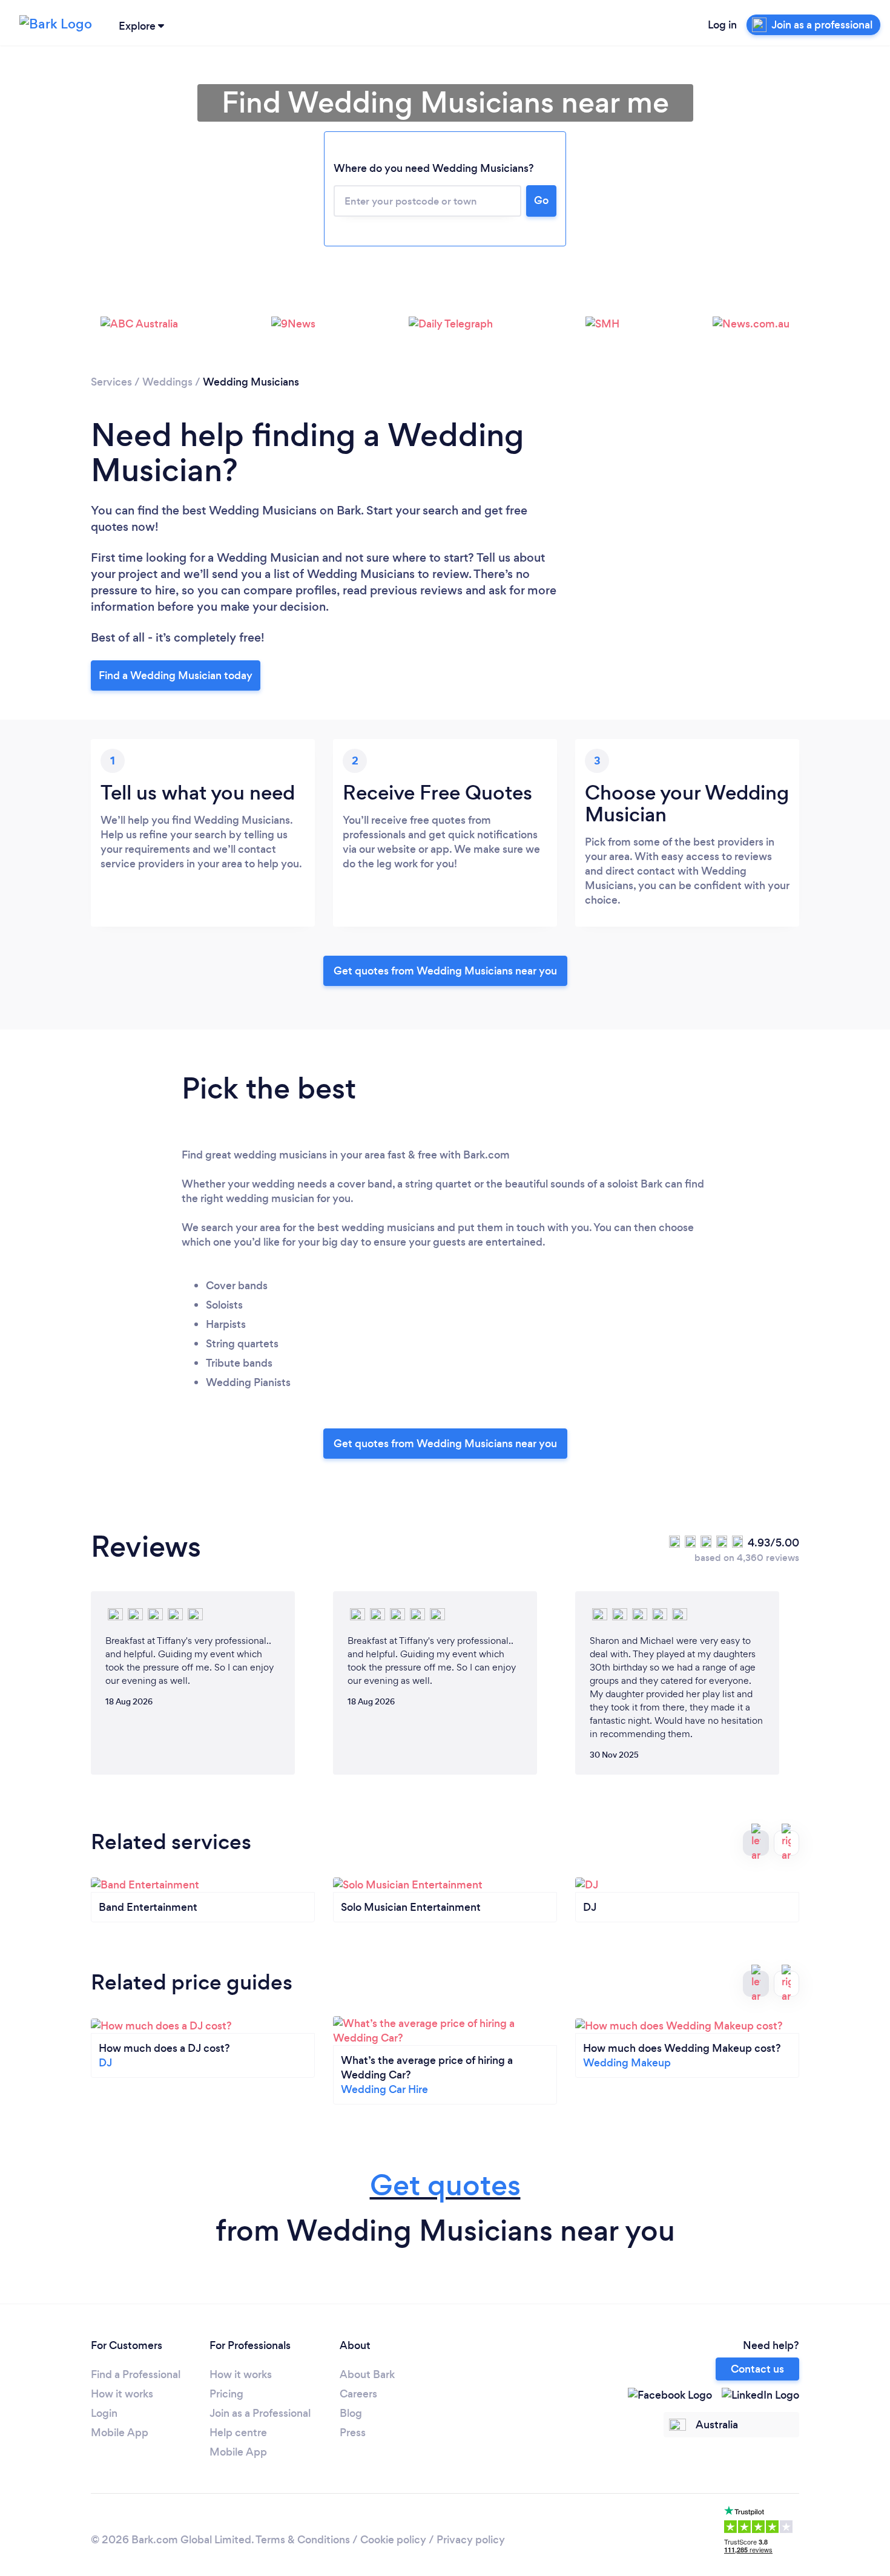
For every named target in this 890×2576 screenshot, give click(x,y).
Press (353, 2433)
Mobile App (120, 2433)
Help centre (238, 2433)
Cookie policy (393, 2540)
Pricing (226, 2394)
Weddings (167, 382)
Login (104, 2413)
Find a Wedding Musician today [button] (176, 675)
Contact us (757, 2369)
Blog (351, 2413)
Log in (722, 25)
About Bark (367, 2374)
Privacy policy (471, 2540)
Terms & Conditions (303, 2540)
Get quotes (445, 2185)
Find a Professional (136, 2374)
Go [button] (541, 200)
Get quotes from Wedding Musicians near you (445, 971)
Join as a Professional (260, 2413)
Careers (358, 2394)
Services (111, 382)
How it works (122, 2394)
